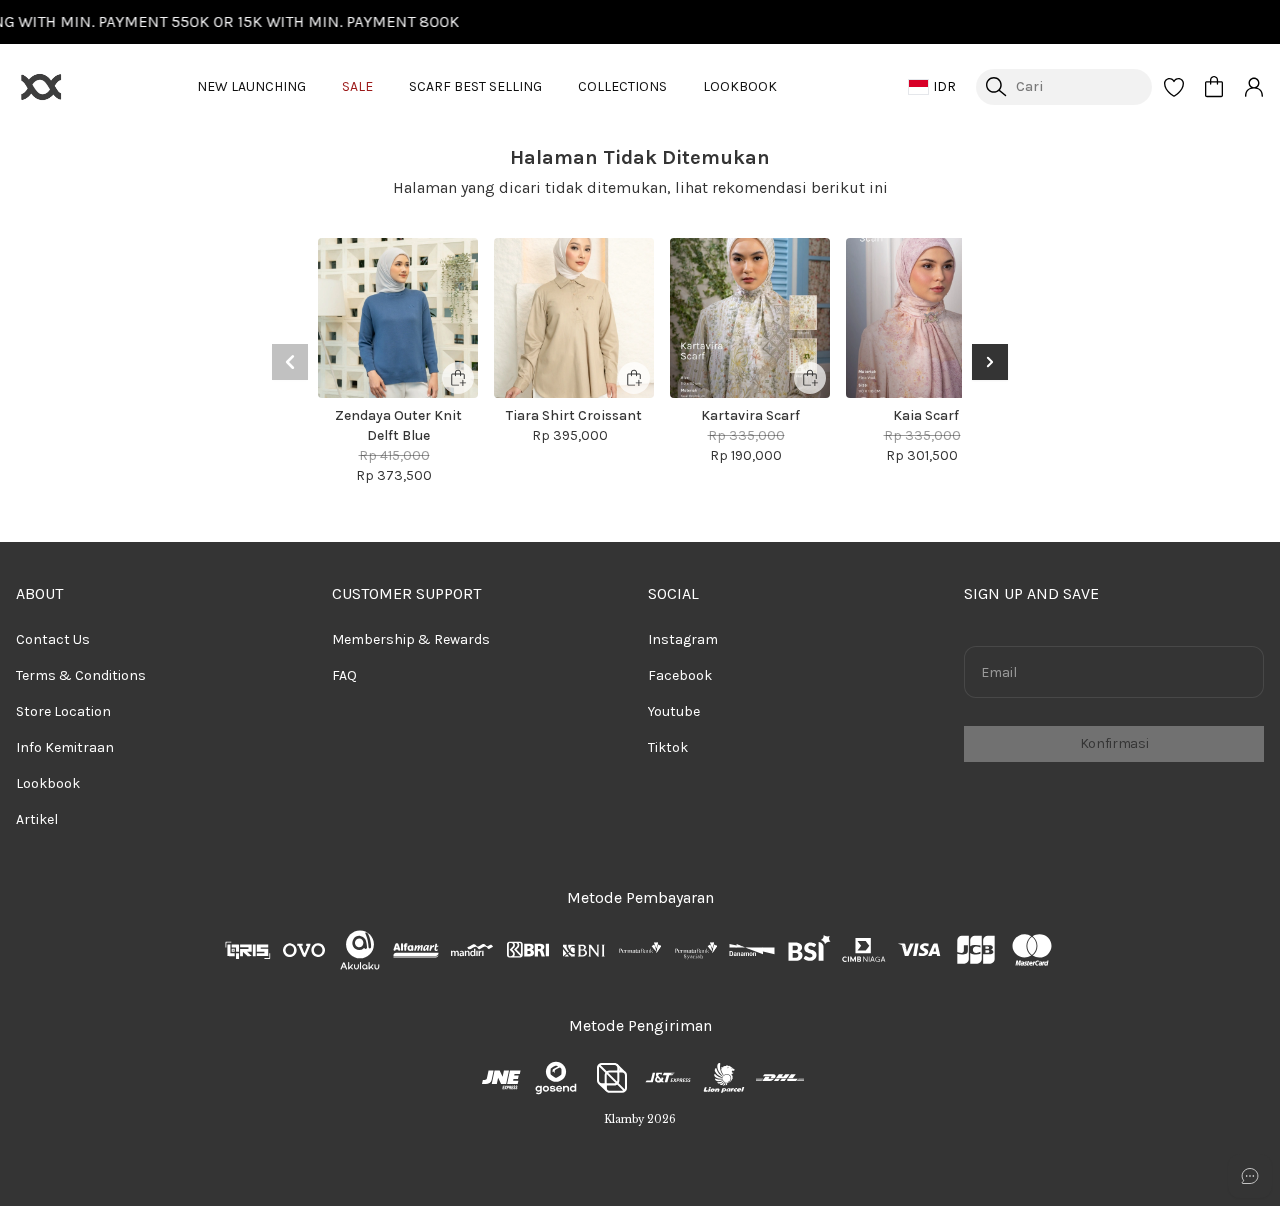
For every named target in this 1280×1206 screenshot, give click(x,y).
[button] (1174, 87)
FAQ (344, 675)
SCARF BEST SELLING (475, 86)
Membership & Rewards (411, 639)
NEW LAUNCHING (251, 86)
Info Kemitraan (65, 747)
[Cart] (1214, 87)
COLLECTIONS (622, 86)
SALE (357, 86)
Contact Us (53, 639)
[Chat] (1250, 1176)
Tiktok (668, 747)
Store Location (63, 711)
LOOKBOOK (740, 86)
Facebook (680, 675)
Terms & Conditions (81, 675)
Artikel (37, 819)
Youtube (674, 711)
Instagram (683, 639)
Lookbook (48, 783)
